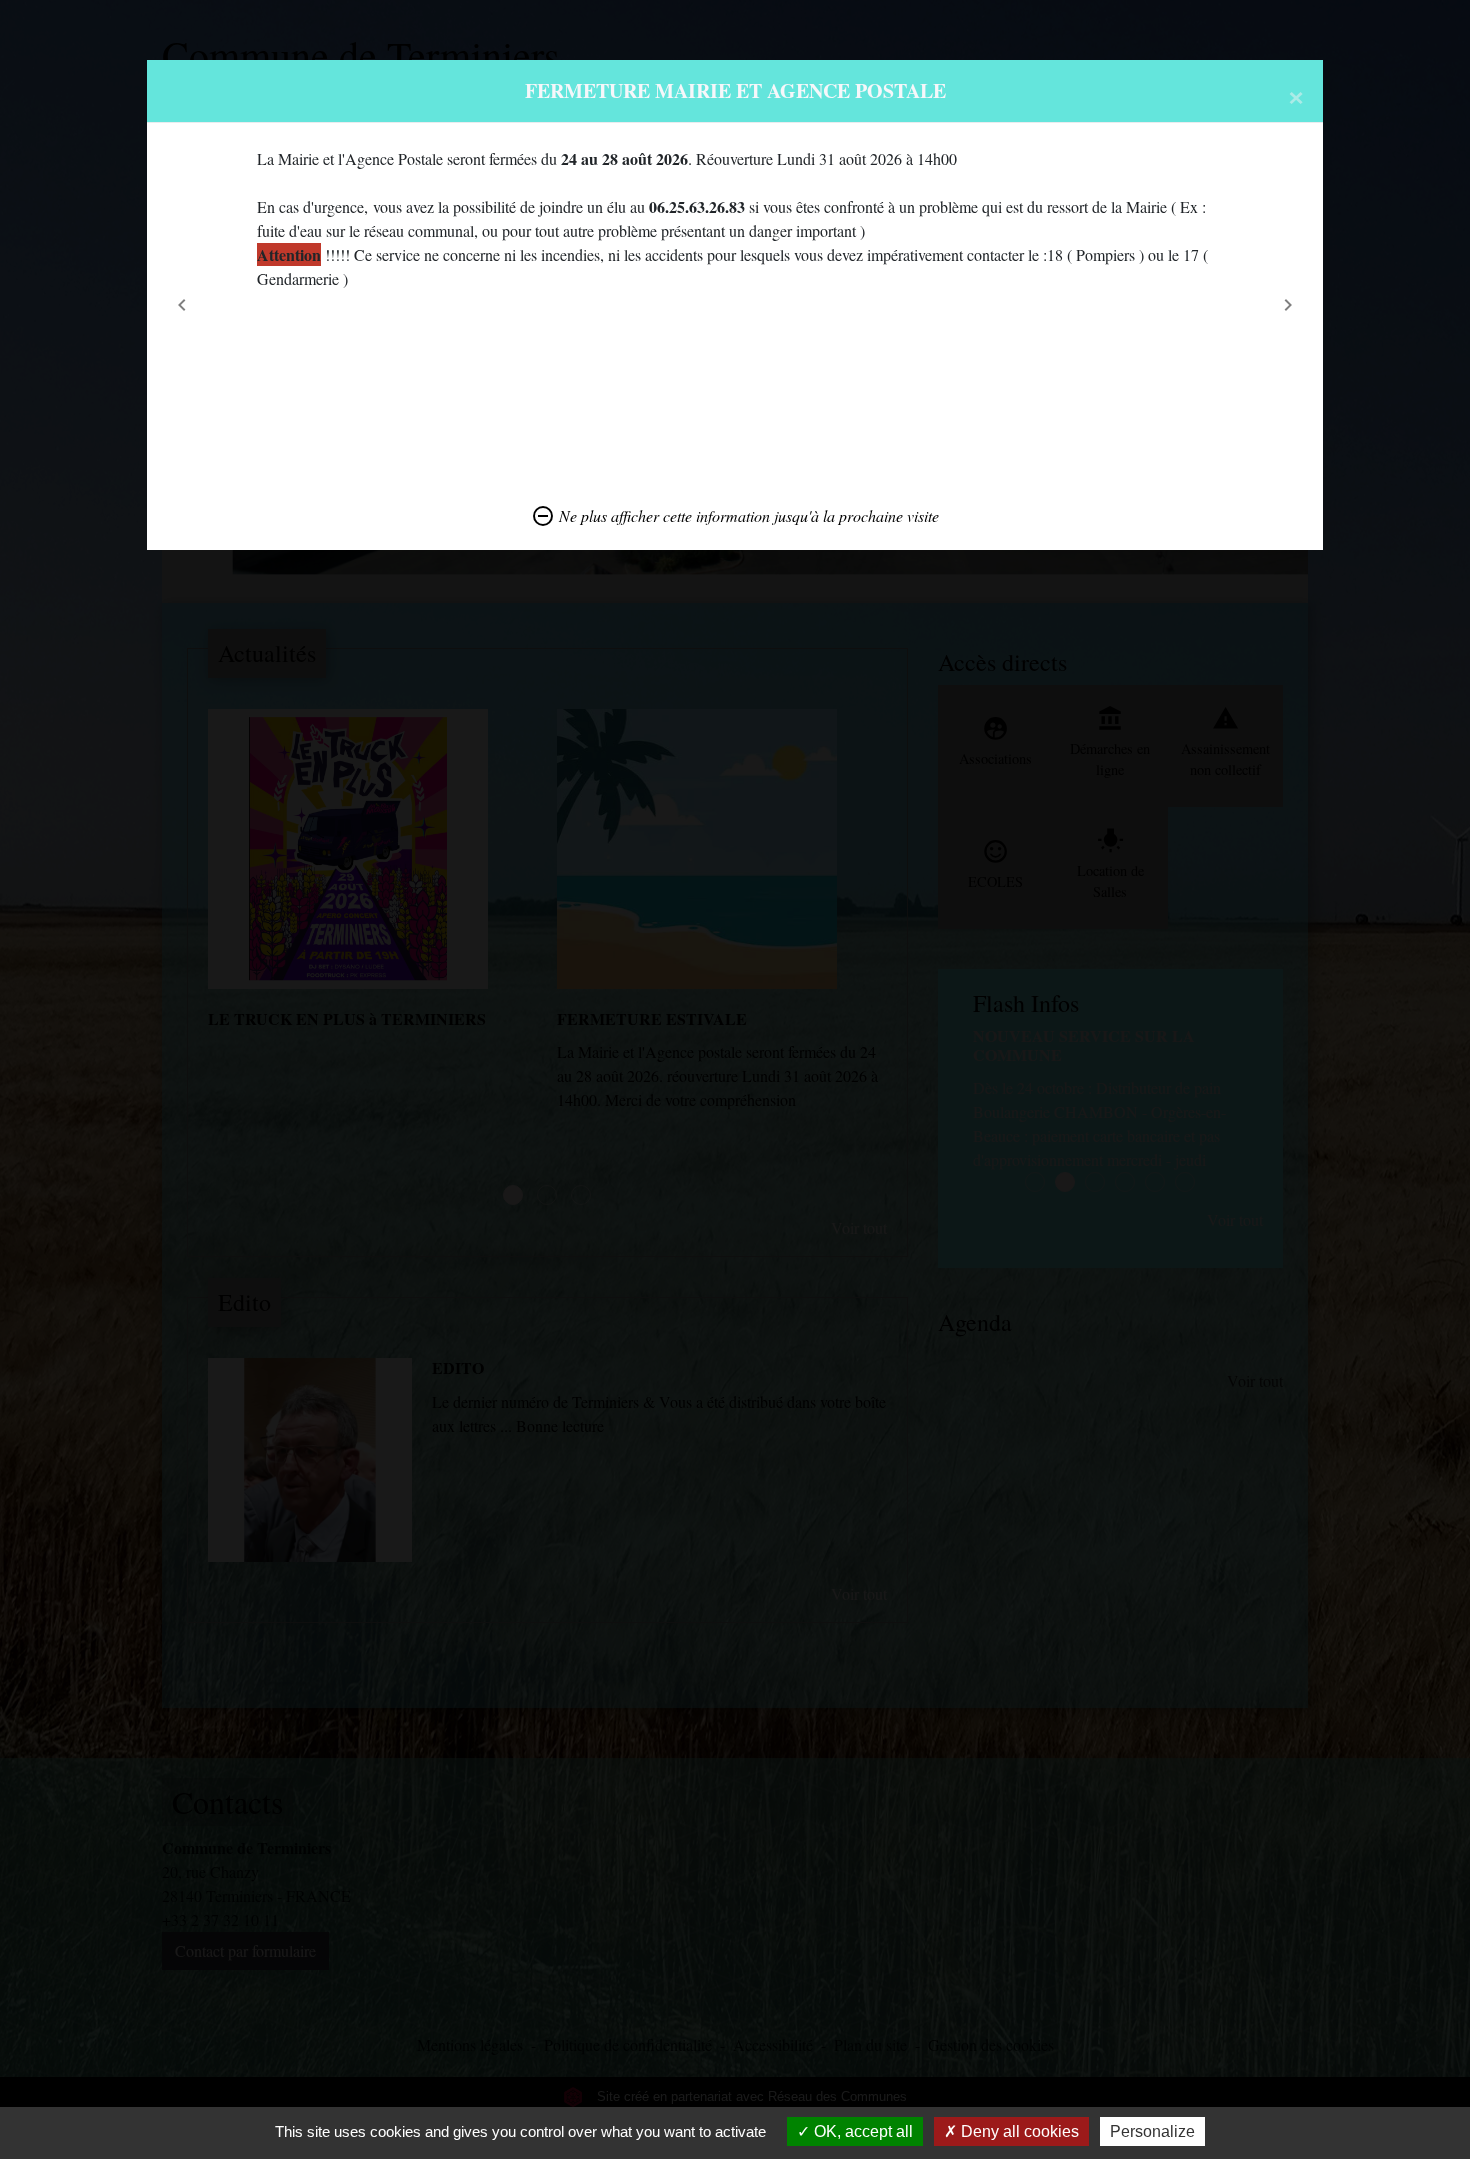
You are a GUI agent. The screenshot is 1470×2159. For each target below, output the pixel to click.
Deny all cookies (1018, 2131)
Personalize (1152, 2131)
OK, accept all (861, 2131)
